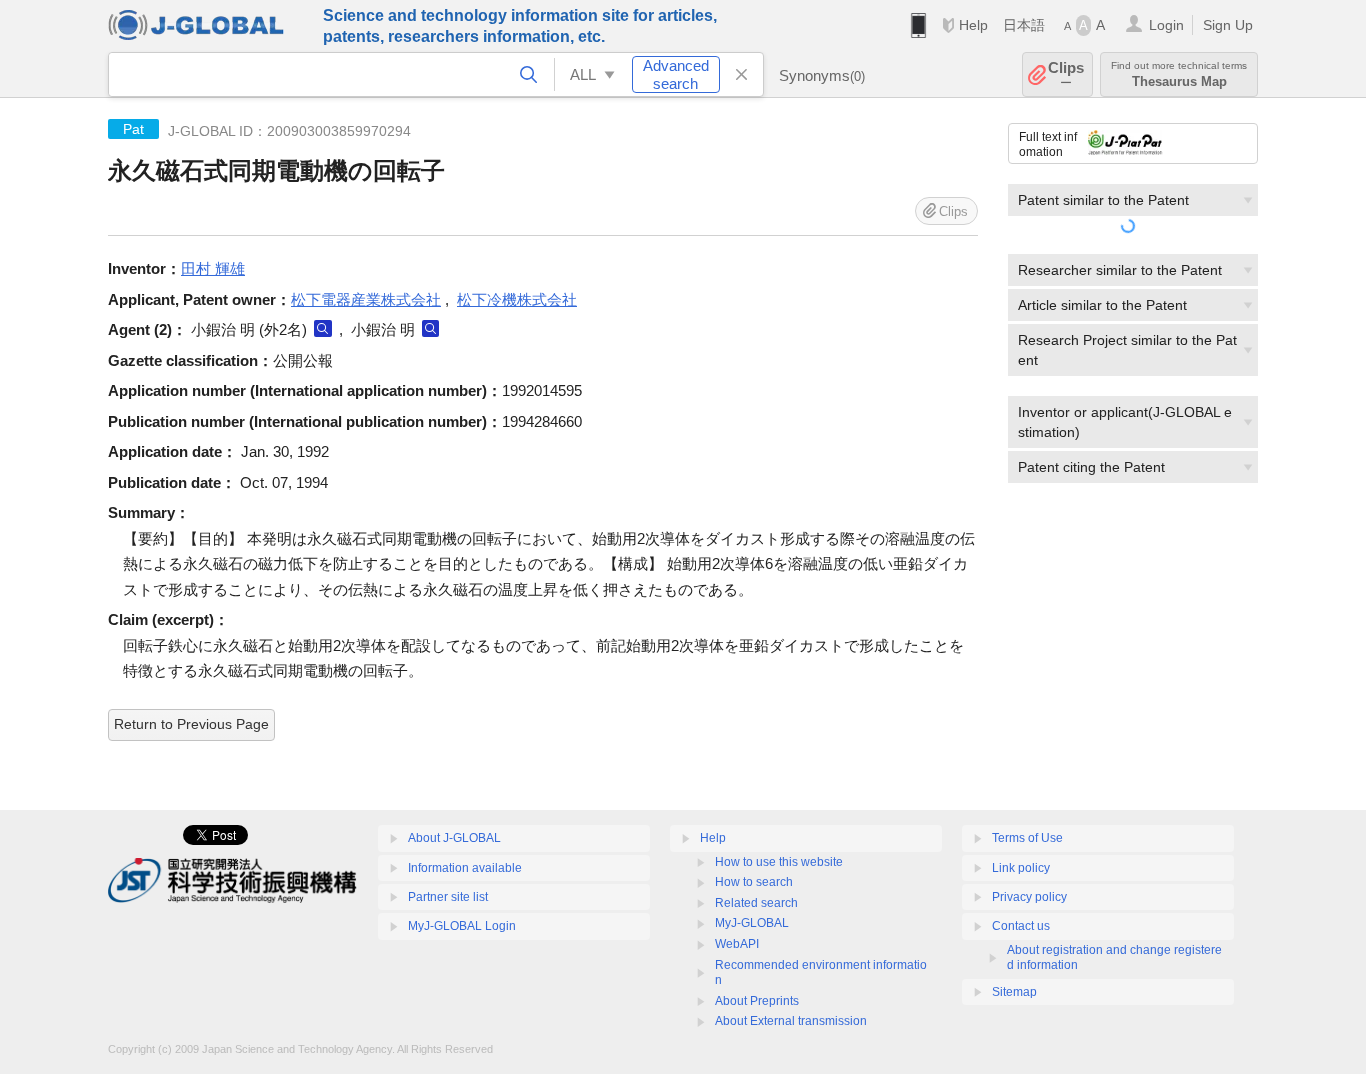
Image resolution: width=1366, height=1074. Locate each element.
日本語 (1024, 25)
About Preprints (757, 1001)
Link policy (1021, 868)
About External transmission (791, 1021)
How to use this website (779, 862)
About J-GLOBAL (454, 838)
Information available (465, 868)
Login (1166, 25)
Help (973, 25)
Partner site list (448, 897)
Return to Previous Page (191, 724)
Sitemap (1014, 992)
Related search (756, 903)
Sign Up (1228, 25)
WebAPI (737, 944)
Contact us (1021, 926)
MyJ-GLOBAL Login (462, 926)
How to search (754, 882)
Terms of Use (1027, 838)
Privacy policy (1029, 897)
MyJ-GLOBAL (752, 923)
